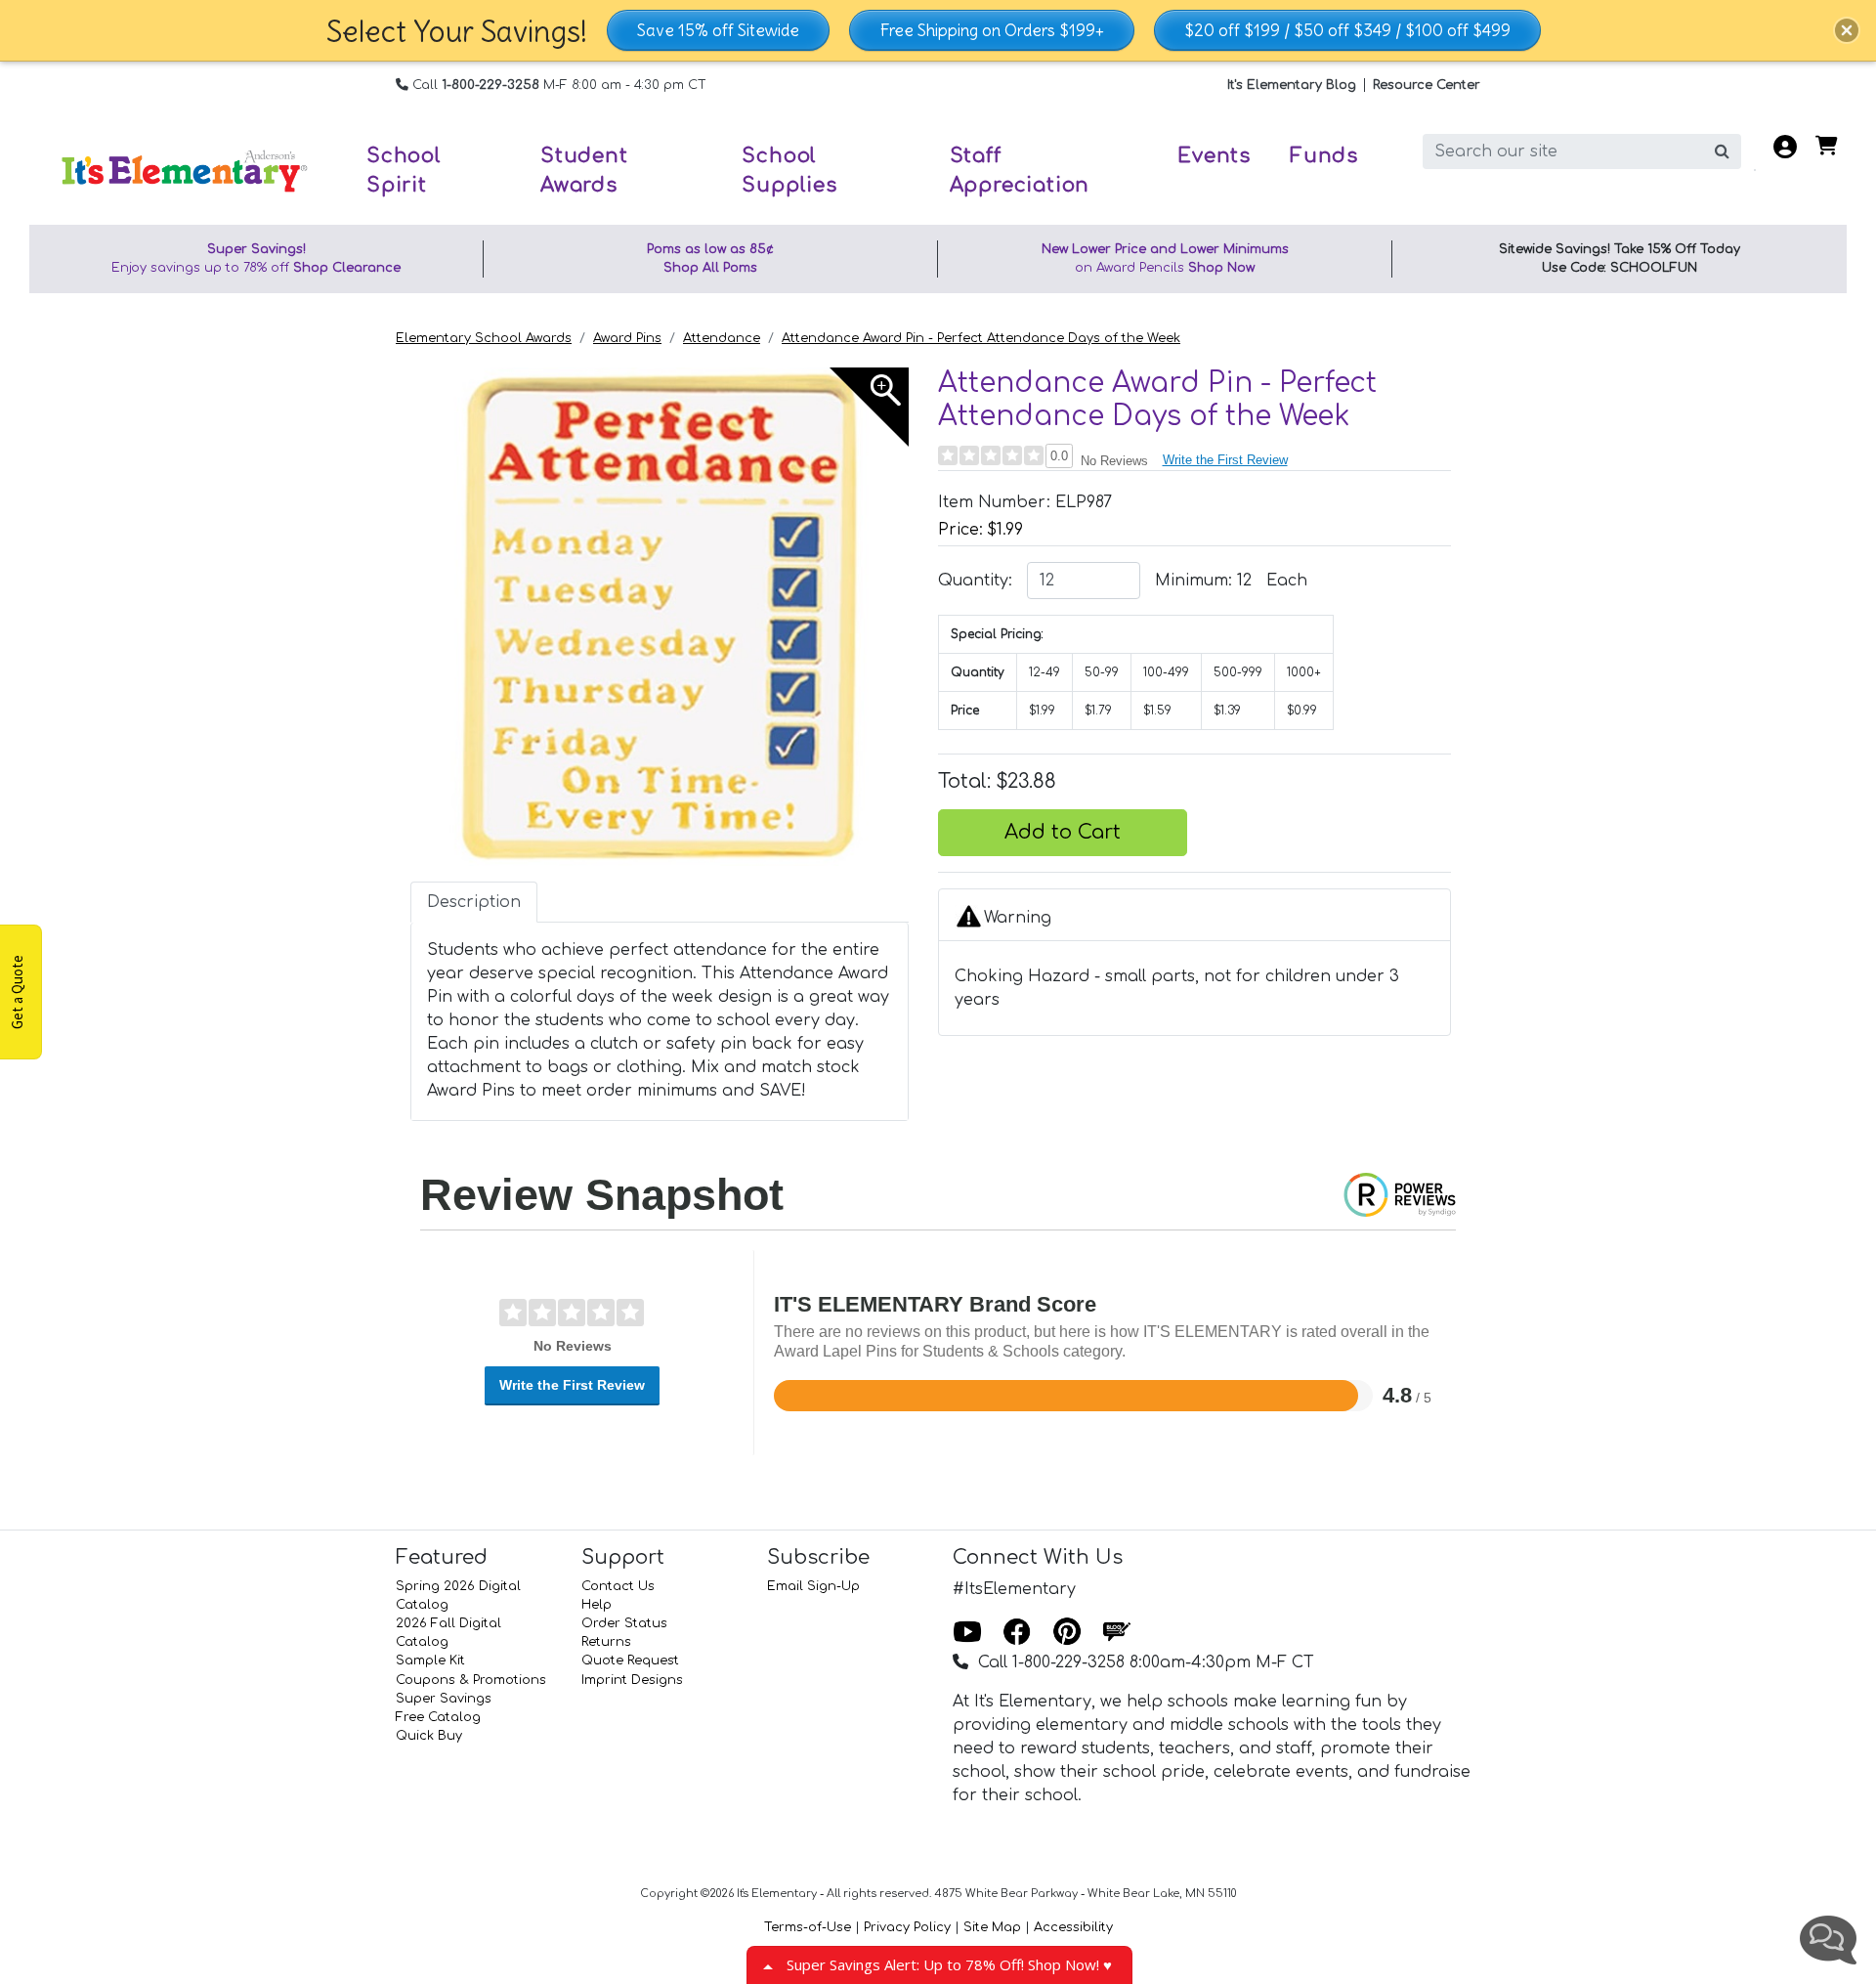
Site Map (992, 1927)
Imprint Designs (632, 1680)
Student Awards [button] (584, 171)
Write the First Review (1225, 460)
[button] (1847, 30)
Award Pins (627, 338)
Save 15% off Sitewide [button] (718, 30)
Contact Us (618, 1586)
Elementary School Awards (484, 338)
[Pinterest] (1067, 1633)
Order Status (624, 1623)
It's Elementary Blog (1292, 85)
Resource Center (1427, 85)
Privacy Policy (907, 1927)
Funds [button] (1324, 156)
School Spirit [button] (404, 171)
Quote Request (630, 1661)
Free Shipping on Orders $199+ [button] (992, 30)
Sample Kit (430, 1661)
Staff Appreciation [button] (1020, 171)
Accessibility (1073, 1927)
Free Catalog (438, 1717)
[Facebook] (1017, 1633)
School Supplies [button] (789, 171)
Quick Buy (429, 1736)
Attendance (722, 338)
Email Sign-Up (813, 1586)
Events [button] (1214, 156)
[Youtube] (967, 1633)
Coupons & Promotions (471, 1680)
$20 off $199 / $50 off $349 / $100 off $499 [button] (1347, 30)
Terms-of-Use (808, 1927)
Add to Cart (1063, 832)
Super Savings (444, 1699)
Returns (606, 1642)
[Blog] (1117, 1633)
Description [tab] (474, 902)
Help (597, 1605)
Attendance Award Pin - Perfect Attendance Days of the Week (981, 338)
